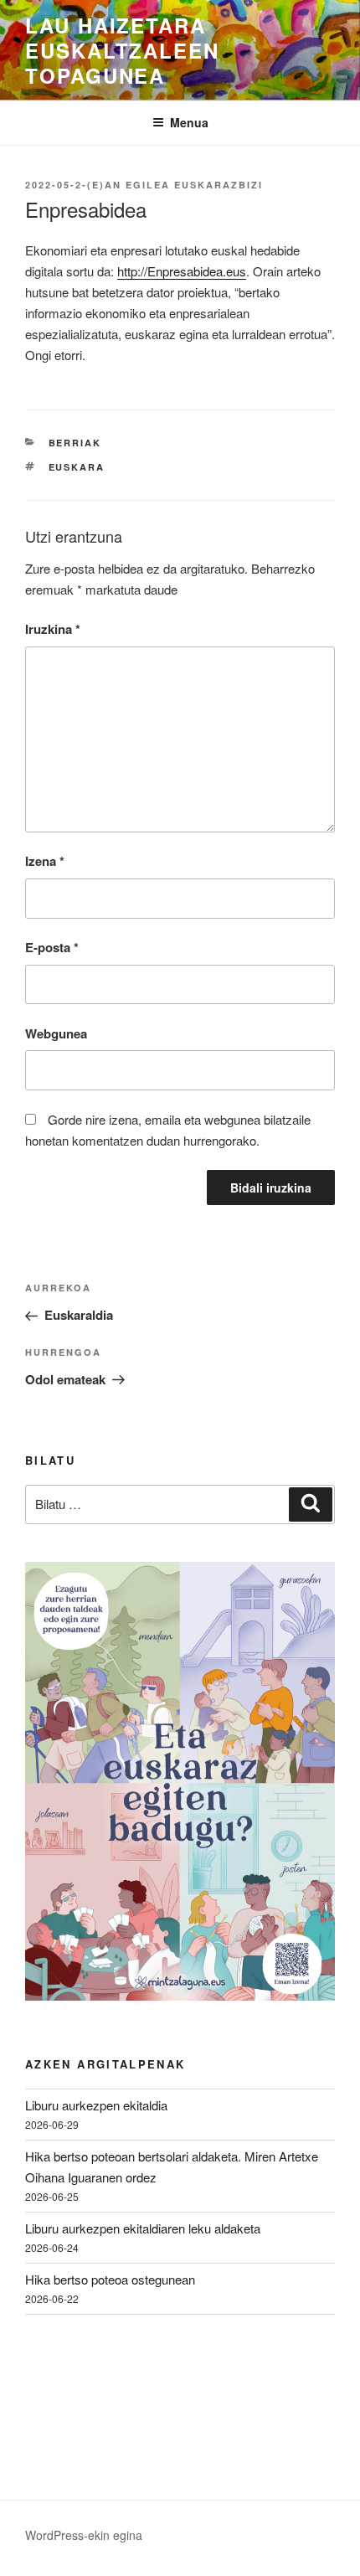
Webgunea (56, 1033)
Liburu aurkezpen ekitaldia (96, 2105)
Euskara (77, 467)
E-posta (52, 947)
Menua (189, 122)
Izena (45, 861)
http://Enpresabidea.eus (182, 271)
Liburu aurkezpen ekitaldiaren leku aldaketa (143, 2228)
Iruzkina (53, 629)
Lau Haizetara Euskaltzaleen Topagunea (122, 50)
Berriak (75, 443)
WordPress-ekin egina (84, 2535)
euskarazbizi (219, 185)
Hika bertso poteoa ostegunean (110, 2279)
